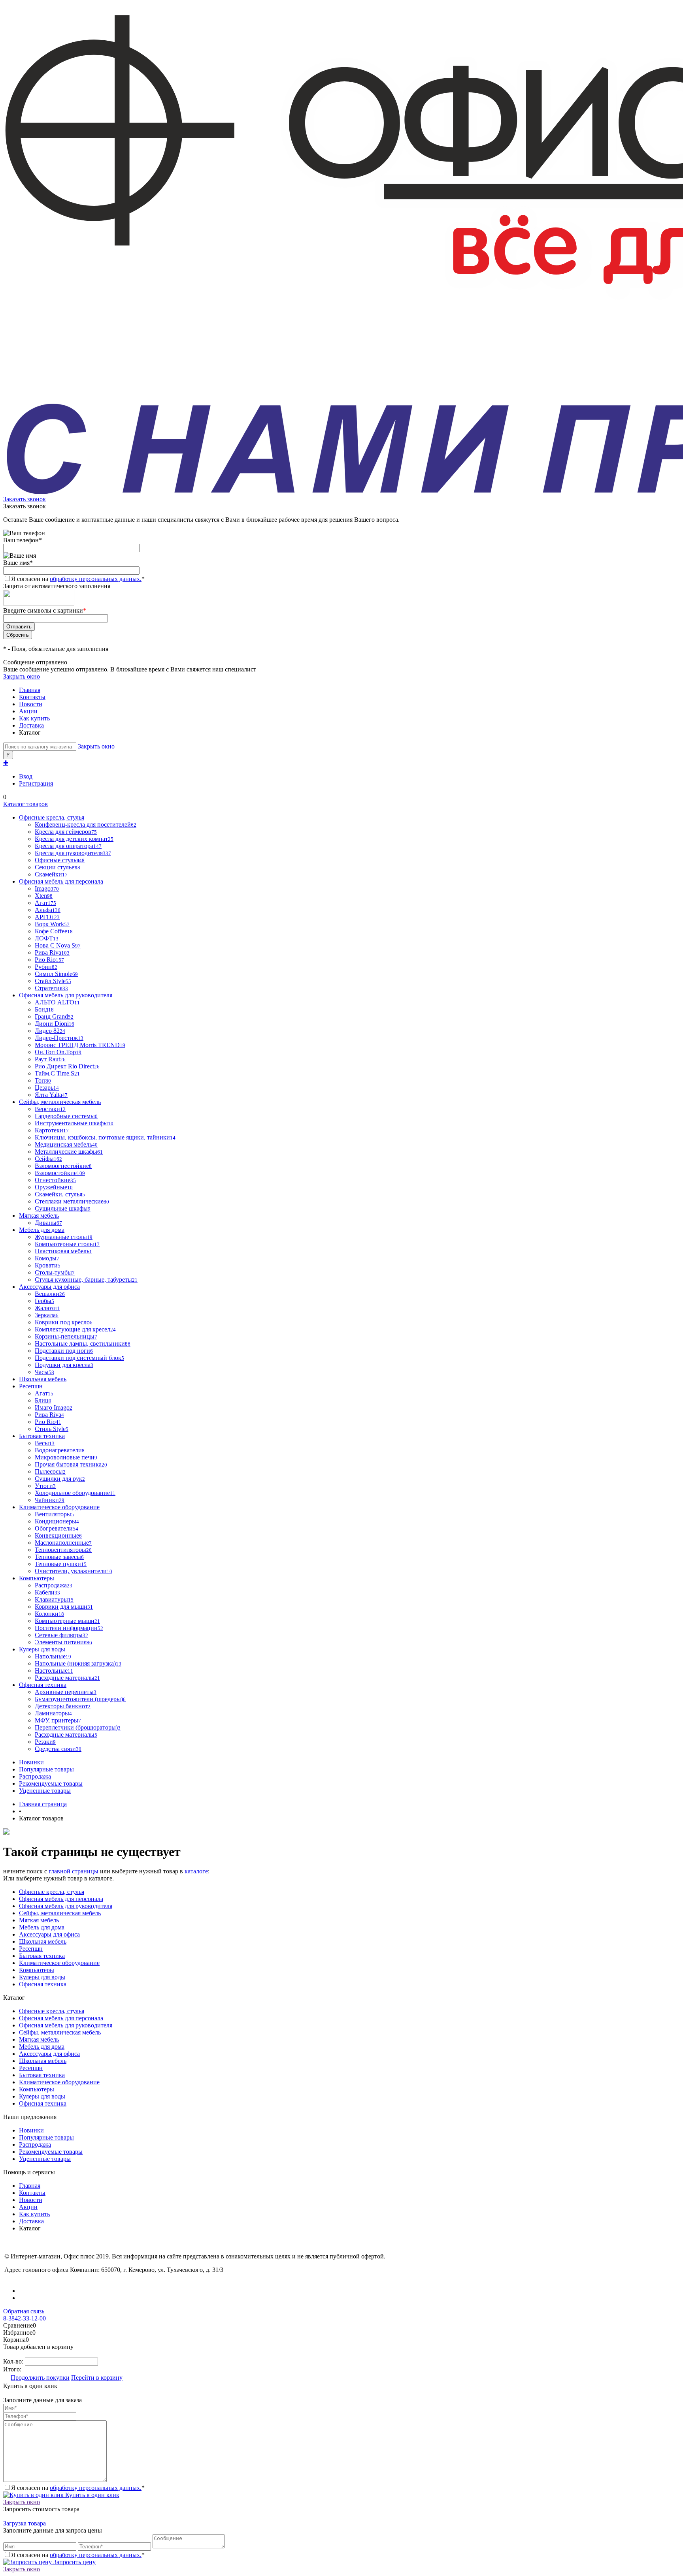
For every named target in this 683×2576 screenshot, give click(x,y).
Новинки (31, 1762)
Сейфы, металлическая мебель (60, 1913)
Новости (31, 704)
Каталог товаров (25, 804)
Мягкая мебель (39, 1920)
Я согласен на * (78, 2488)
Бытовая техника (42, 1956)
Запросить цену (74, 2562)
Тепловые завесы (59, 1557)
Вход (26, 776)
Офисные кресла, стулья (52, 1892)
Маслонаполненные (63, 1543)
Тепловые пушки (61, 1564)
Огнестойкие (55, 1180)
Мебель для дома (42, 1927)
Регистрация (36, 783)
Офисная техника (43, 1984)
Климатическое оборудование (59, 1963)
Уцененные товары (45, 1791)
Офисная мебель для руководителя (66, 1906)
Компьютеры (37, 1970)
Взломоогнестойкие (63, 1166)
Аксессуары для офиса (49, 1934)
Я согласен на (78, 579)
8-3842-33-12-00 (25, 2318)
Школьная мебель (43, 1941)
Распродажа (35, 1776)
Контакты (32, 697)
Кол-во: (14, 2361)
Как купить (34, 718)
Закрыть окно (22, 676)
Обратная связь (24, 2311)
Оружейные (54, 1187)
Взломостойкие (60, 1173)
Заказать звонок (25, 499)
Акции (28, 711)
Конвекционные (58, 1535)
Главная (30, 690)
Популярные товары (46, 1769)
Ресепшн (31, 1949)
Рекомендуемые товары (51, 1783)
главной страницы (74, 1871)
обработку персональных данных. (96, 579)
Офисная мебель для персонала (61, 1899)
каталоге (196, 1871)
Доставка (31, 725)
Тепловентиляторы (63, 1550)
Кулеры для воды (42, 1977)
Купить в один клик (92, 2495)
